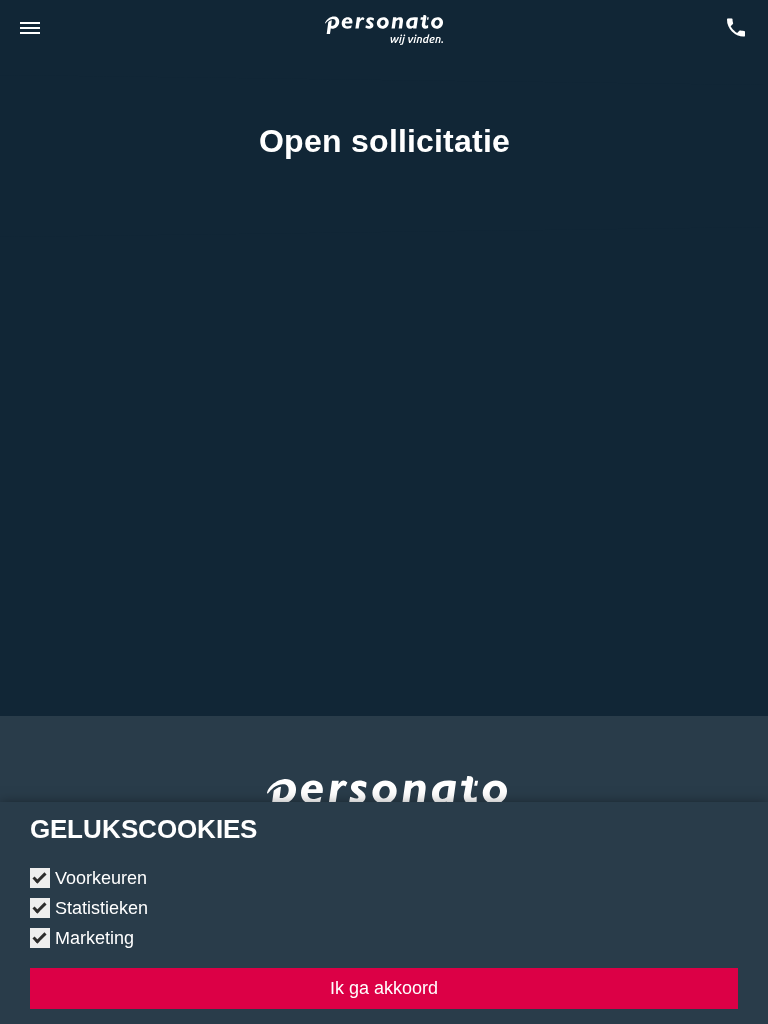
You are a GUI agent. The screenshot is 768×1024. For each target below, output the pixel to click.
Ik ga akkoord (384, 988)
